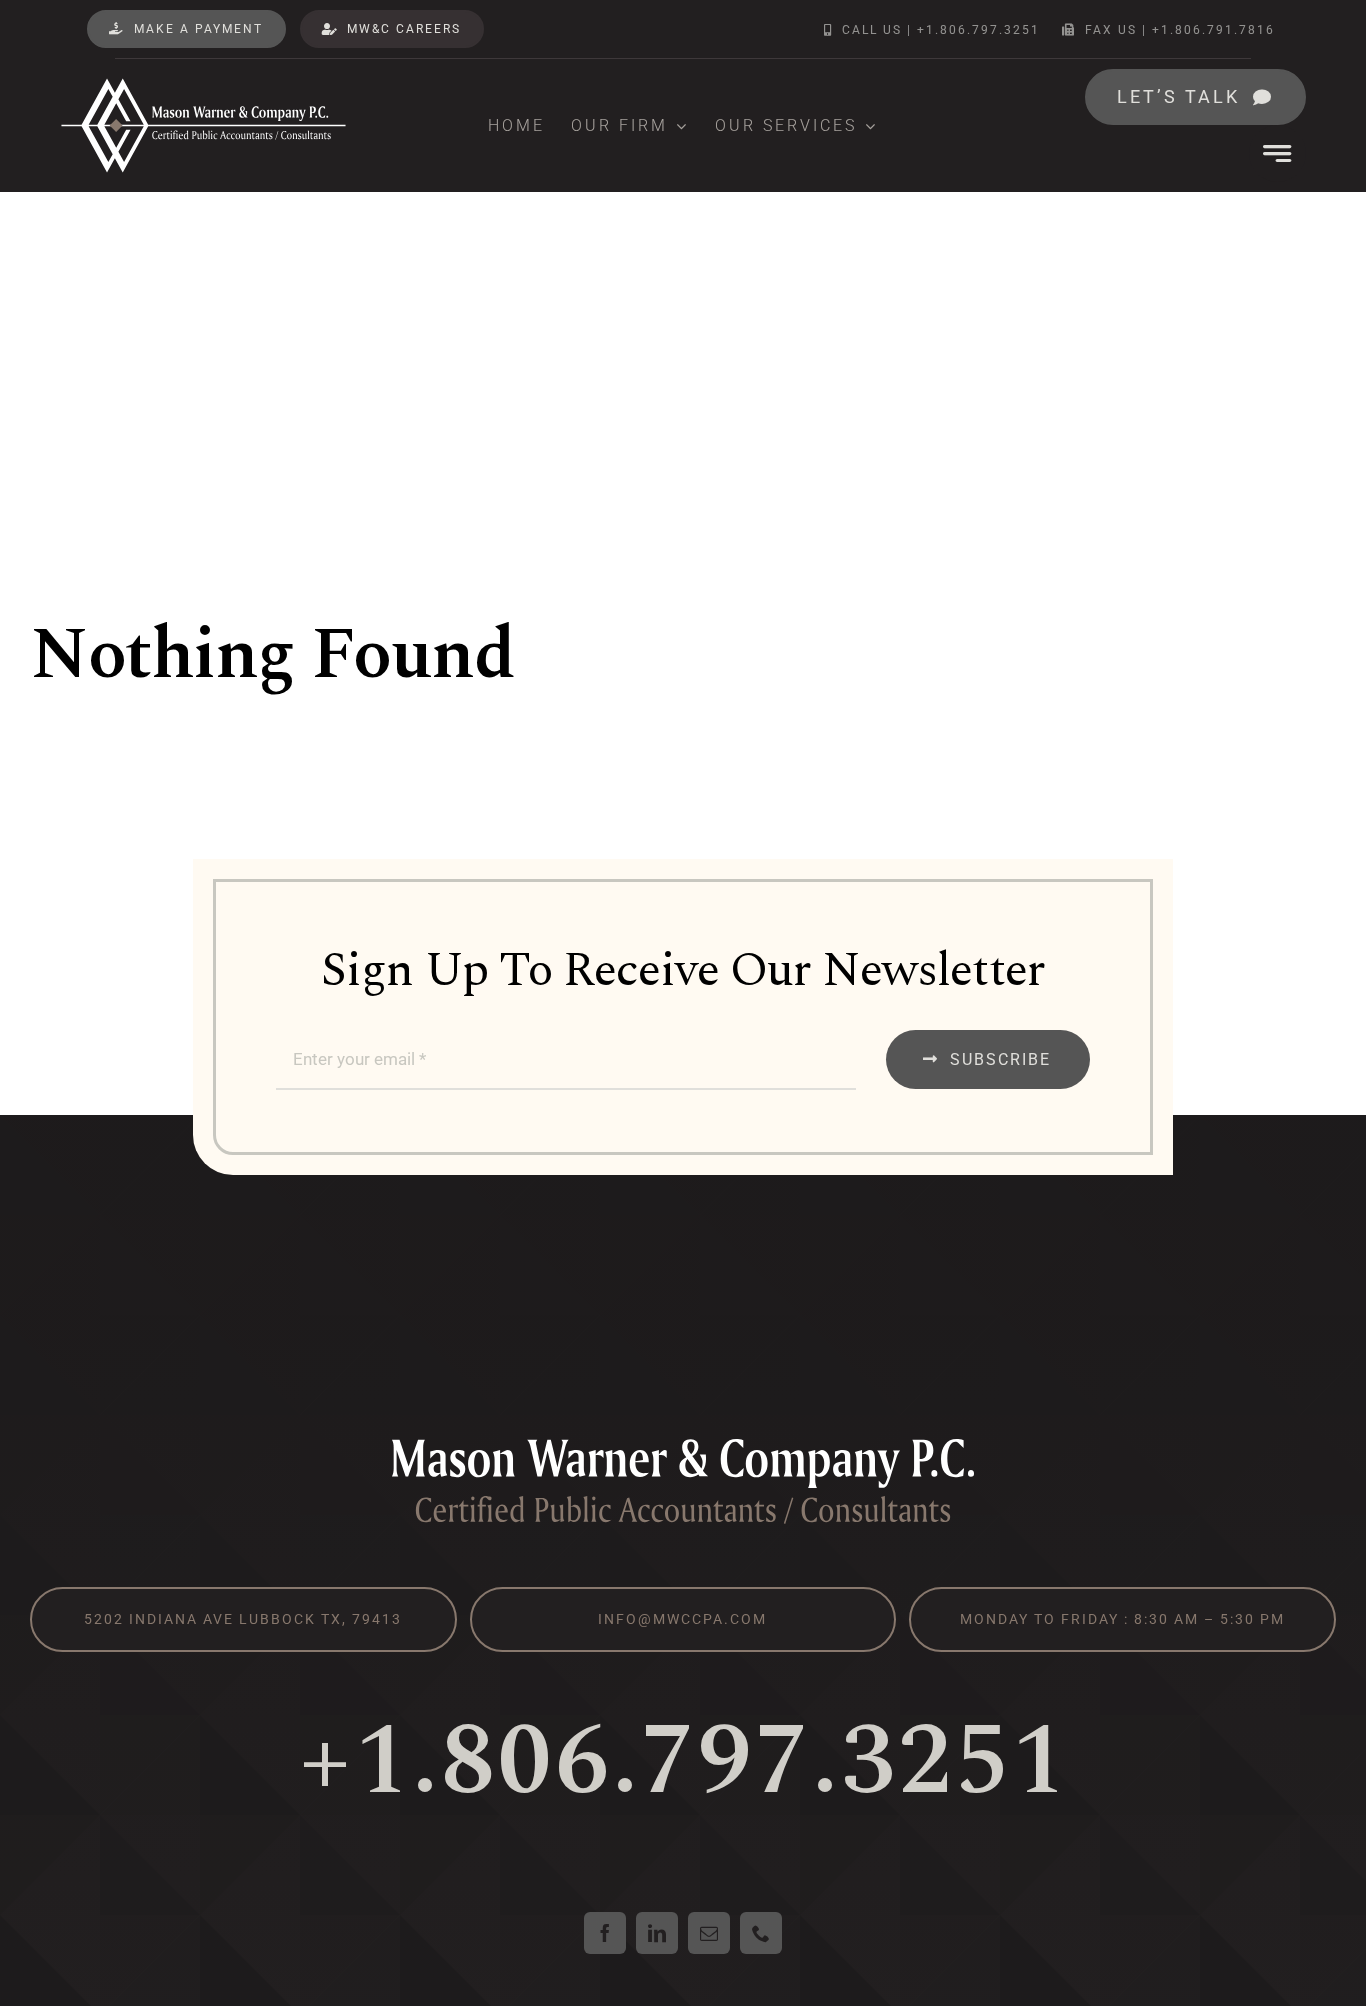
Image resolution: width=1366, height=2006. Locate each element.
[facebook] (605, 1933)
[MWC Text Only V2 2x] (683, 1443)
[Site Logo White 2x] (203, 84)
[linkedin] (657, 1933)
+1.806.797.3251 (683, 1762)
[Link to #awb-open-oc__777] (1277, 153)
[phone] (761, 1933)
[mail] (709, 1933)
